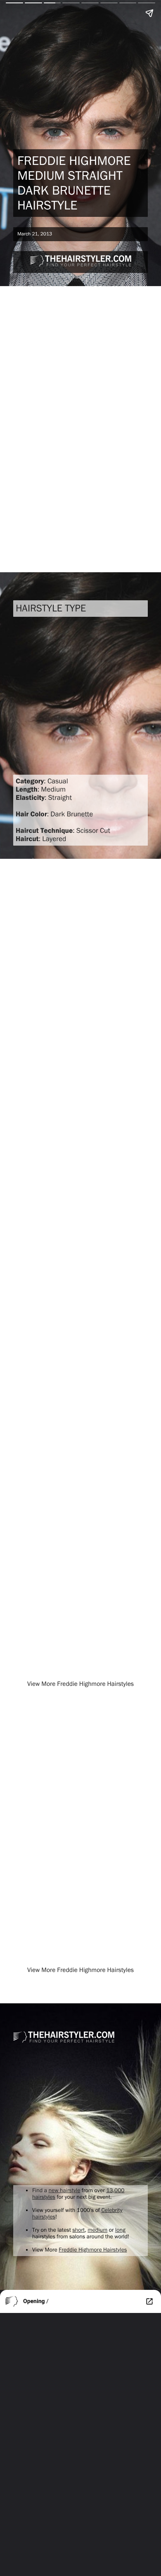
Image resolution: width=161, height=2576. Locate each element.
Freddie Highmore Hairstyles (93, 2250)
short (78, 2230)
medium (97, 2230)
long (120, 2230)
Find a (40, 2191)
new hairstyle (65, 2191)
